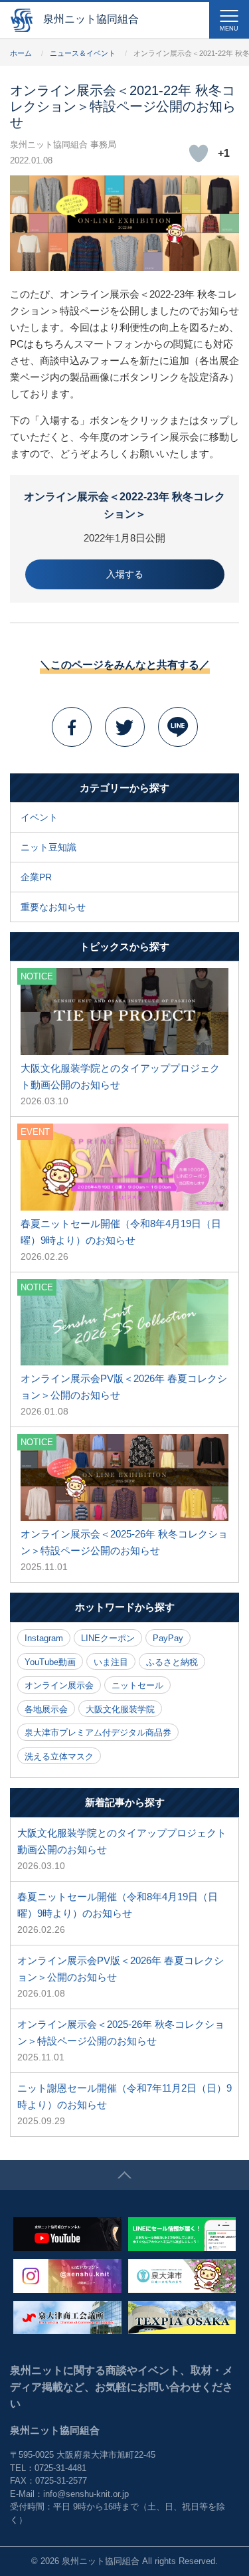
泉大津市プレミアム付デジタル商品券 (98, 1733)
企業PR (36, 877)
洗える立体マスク (59, 1756)
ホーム (21, 53)
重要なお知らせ (53, 907)
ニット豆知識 (48, 847)
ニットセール (137, 1685)
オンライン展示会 (59, 1685)
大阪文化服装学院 (120, 1709)
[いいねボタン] (199, 153)
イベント (39, 817)
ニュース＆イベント (83, 53)
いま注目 (111, 1662)
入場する (125, 574)
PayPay (168, 1638)
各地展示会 (46, 1709)
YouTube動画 (50, 1662)
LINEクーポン (108, 1638)
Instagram (44, 1638)
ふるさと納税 (172, 1662)
